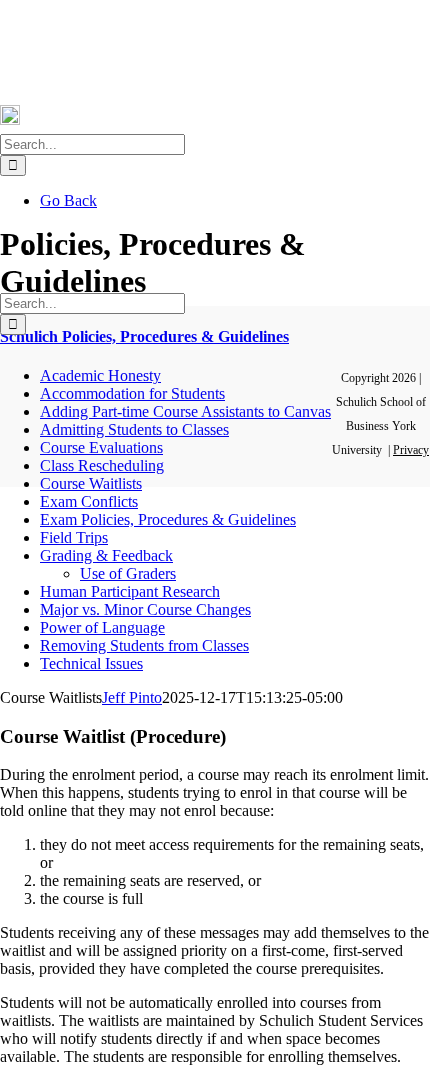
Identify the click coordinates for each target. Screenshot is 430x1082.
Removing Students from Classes (144, 645)
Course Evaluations (101, 447)
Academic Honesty (100, 375)
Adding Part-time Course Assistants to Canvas (185, 411)
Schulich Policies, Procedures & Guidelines (144, 336)
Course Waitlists (91, 483)
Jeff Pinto (132, 697)
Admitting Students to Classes (134, 429)
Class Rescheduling (102, 465)
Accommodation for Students (132, 393)
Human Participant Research (130, 591)
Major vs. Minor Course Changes (145, 609)
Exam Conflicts (89, 501)
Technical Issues (91, 663)
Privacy (411, 450)
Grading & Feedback (106, 555)
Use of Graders (128, 573)
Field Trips (74, 537)
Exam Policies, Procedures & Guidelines (168, 519)
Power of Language (102, 627)
